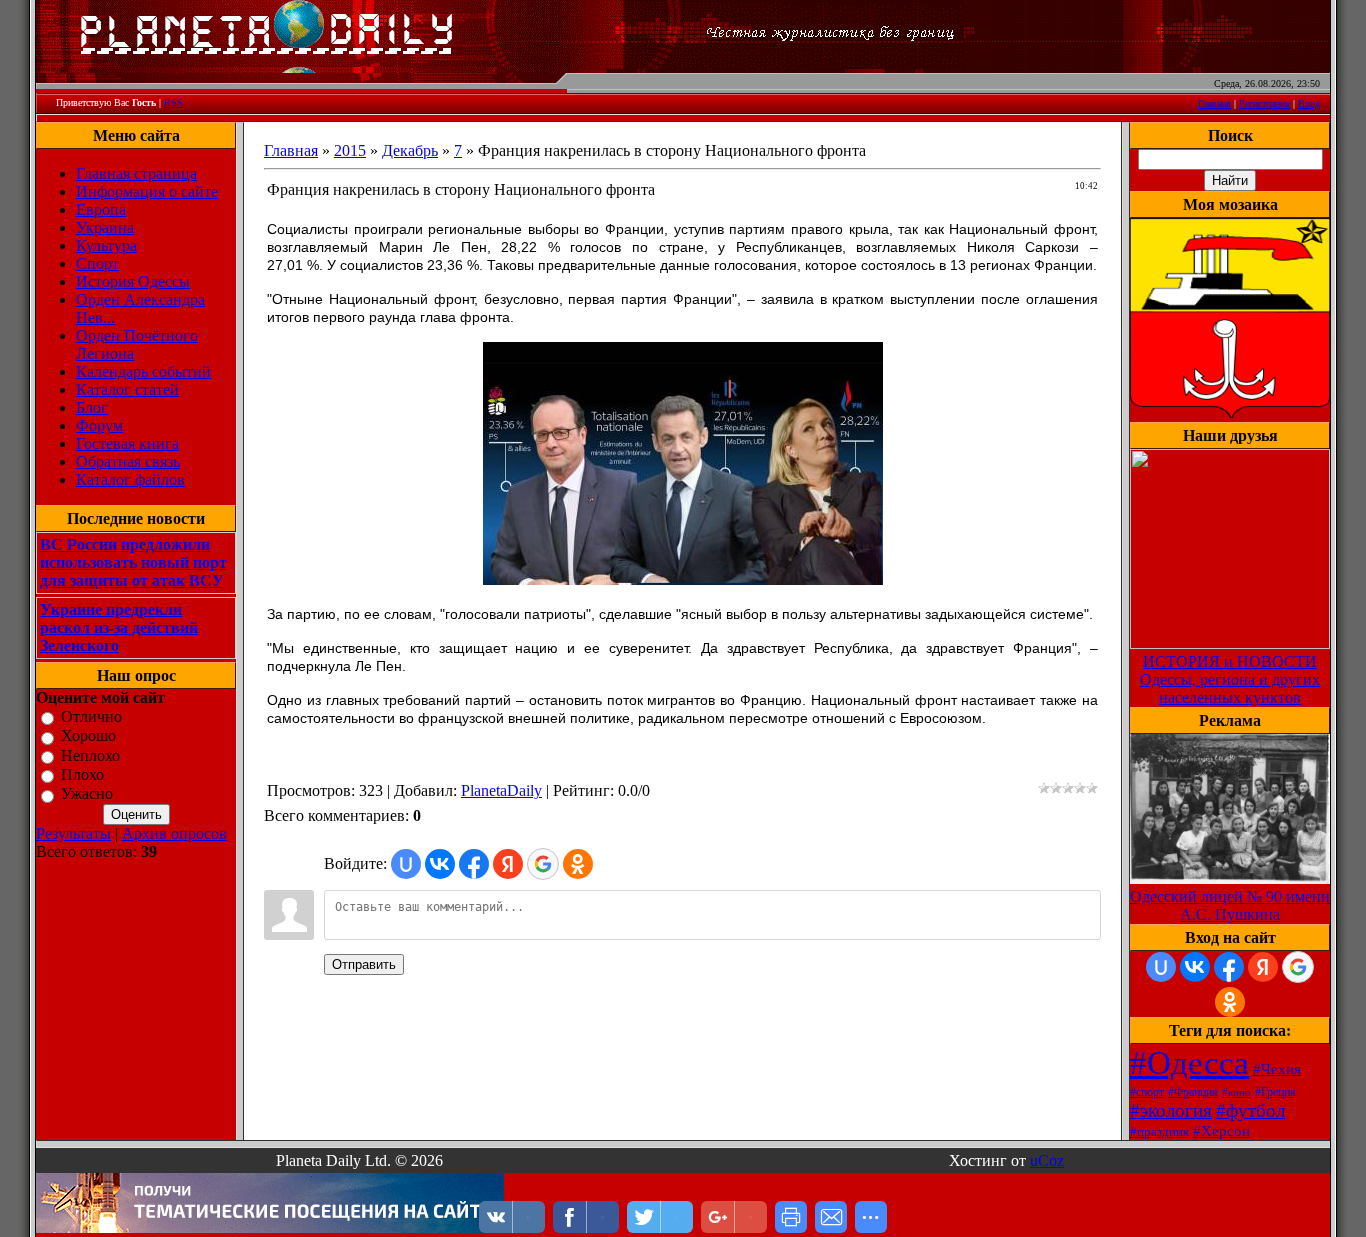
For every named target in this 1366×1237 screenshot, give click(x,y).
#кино (1236, 1092)
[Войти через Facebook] (474, 864)
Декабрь (410, 150)
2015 (350, 150)
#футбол (1250, 1110)
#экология (1171, 1110)
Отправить (364, 964)
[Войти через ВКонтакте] (440, 864)
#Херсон (1221, 1131)
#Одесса (1189, 1062)
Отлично (91, 716)
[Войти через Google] (543, 864)
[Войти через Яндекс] (508, 864)
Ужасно (87, 794)
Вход (1309, 103)
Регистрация (1264, 103)
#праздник (1159, 1131)
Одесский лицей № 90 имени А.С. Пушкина (1230, 905)
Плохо (82, 774)
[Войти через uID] (406, 864)
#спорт (1147, 1092)
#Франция (1193, 1092)
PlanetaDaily (501, 790)
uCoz (1047, 1160)
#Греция (1275, 1092)
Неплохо (90, 755)
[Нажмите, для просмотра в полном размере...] (683, 579)
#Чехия (1277, 1069)
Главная (1214, 103)
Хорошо (88, 736)
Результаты (73, 833)
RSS (173, 102)
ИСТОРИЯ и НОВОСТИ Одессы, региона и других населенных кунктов (1230, 679)
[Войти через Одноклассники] (578, 864)
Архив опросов (174, 833)
